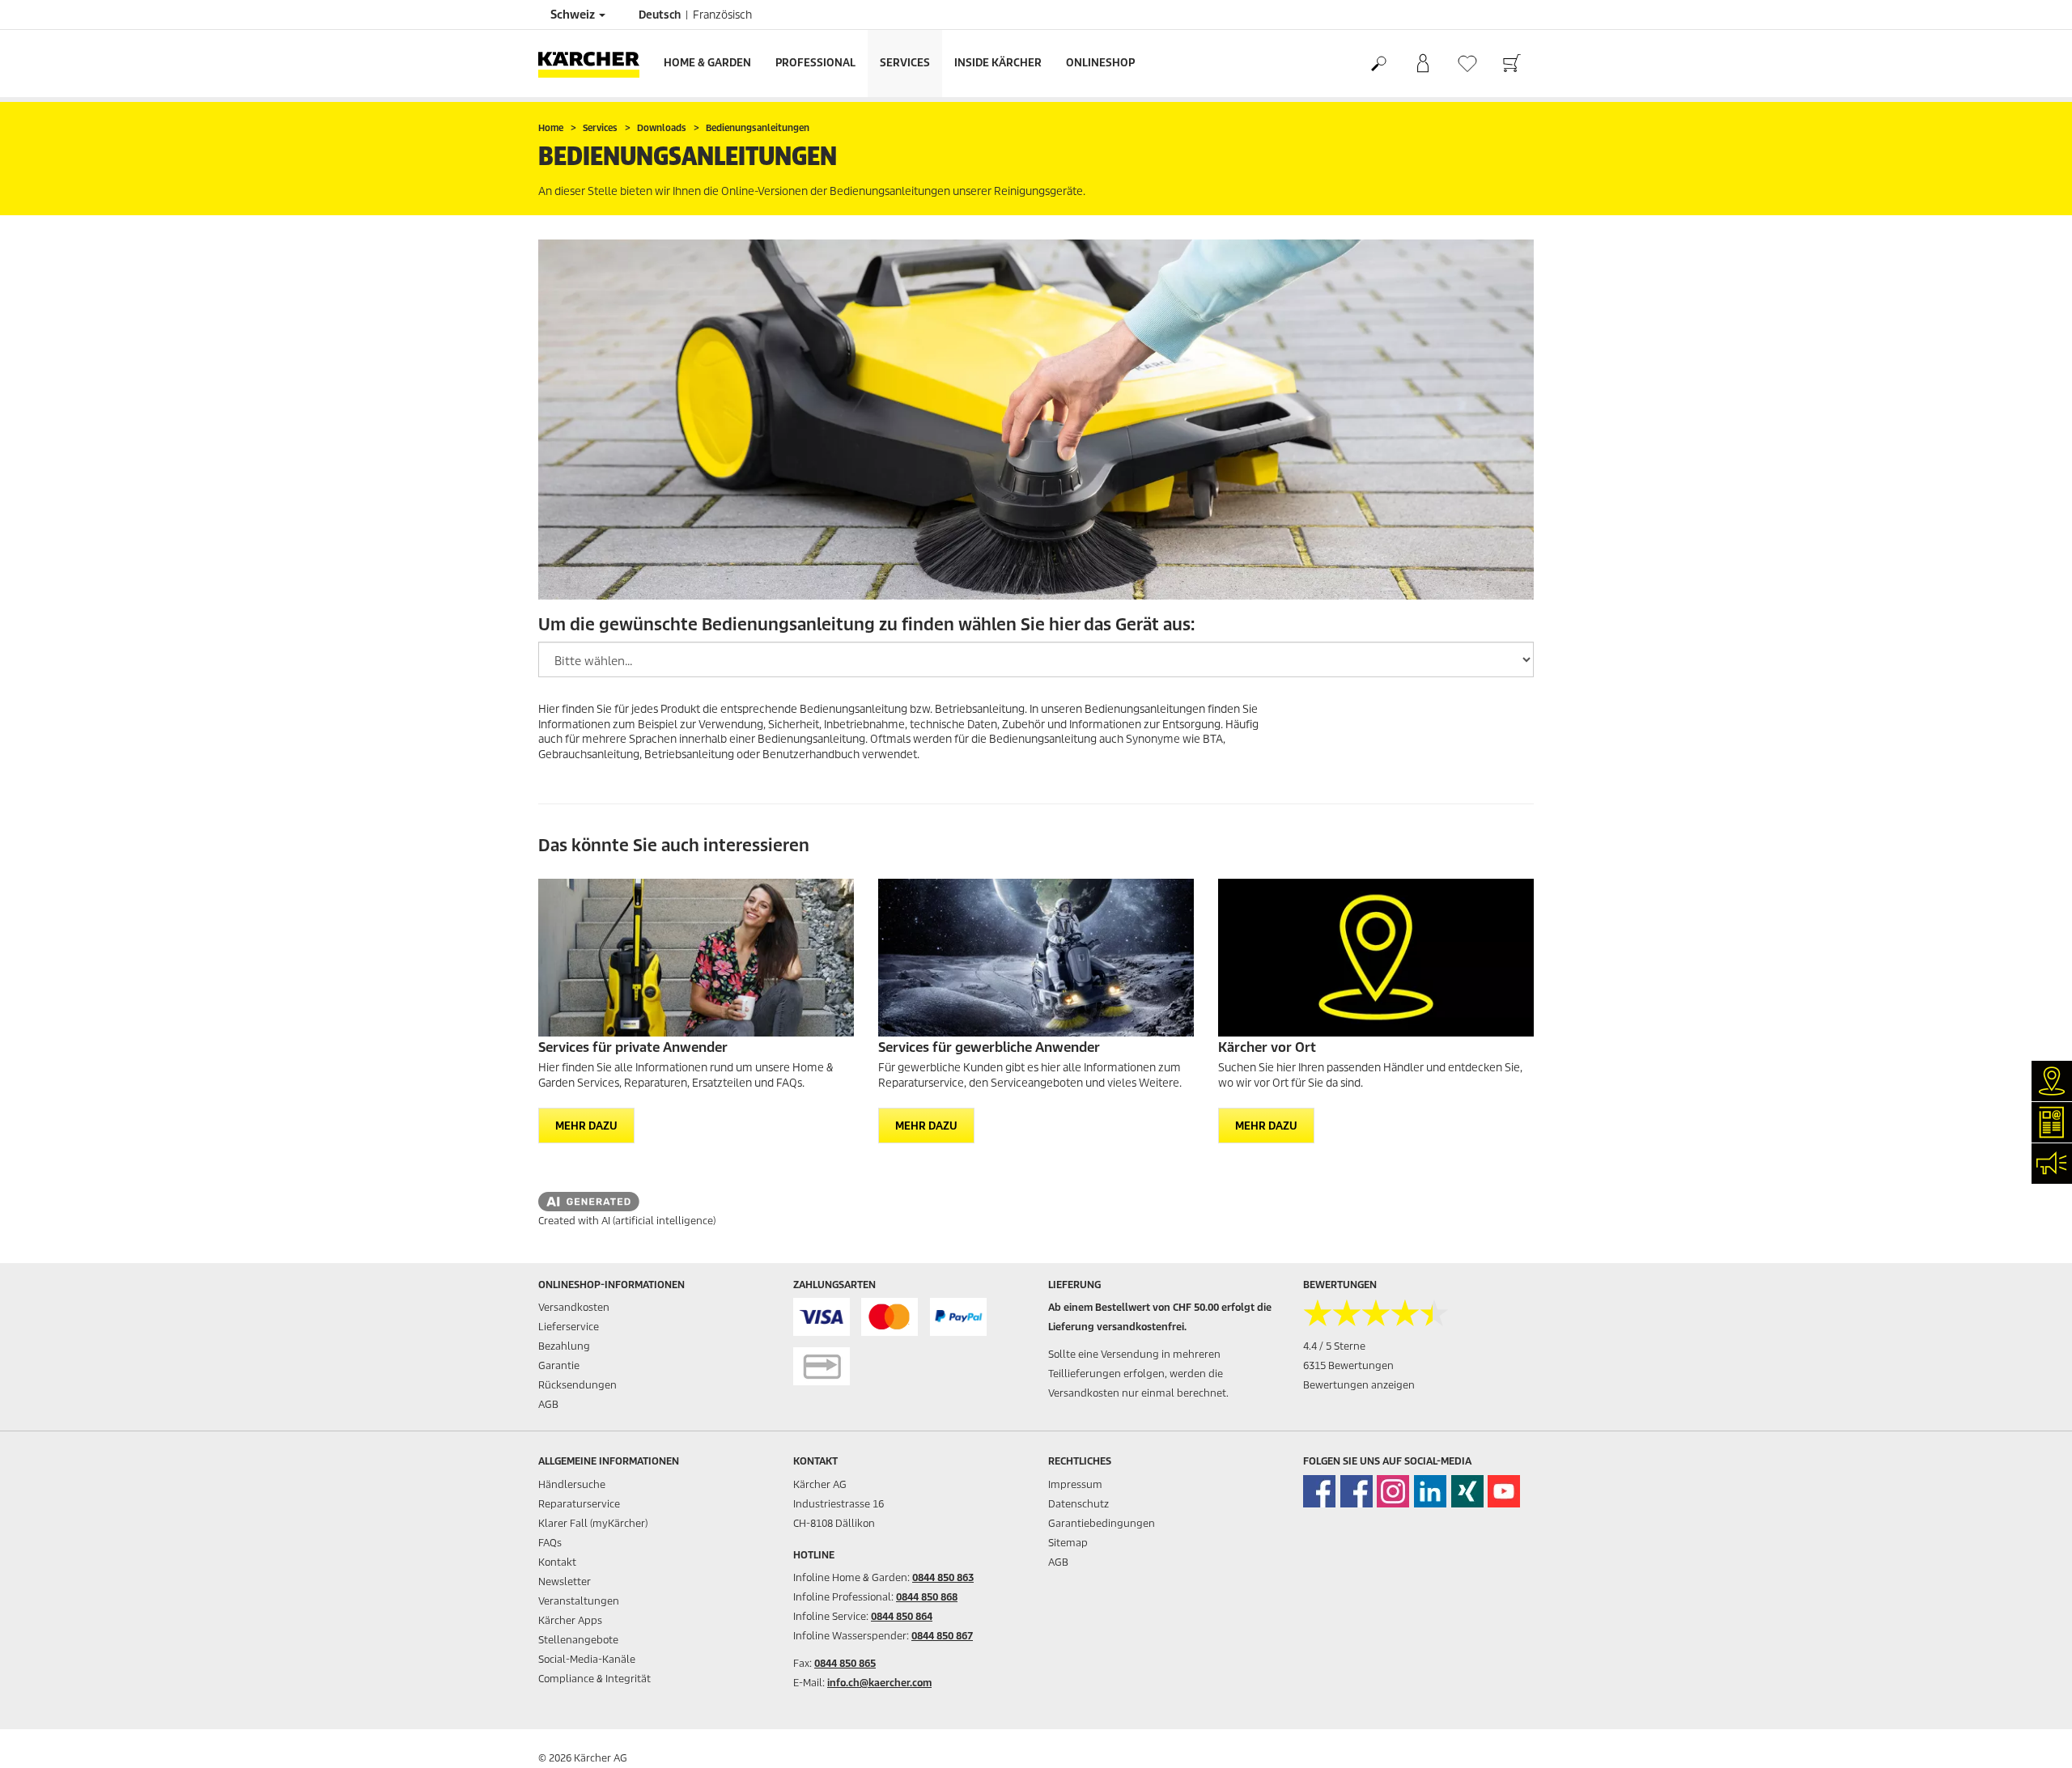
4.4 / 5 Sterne (1334, 1346)
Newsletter (565, 1581)
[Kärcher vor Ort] (1376, 958)
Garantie (559, 1365)
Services (905, 63)
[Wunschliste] (1467, 64)
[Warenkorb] (1512, 64)
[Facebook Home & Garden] (1319, 1491)
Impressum (1075, 1484)
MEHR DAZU (586, 1126)
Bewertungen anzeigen (1359, 1385)
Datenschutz (1078, 1504)
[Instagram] (1393, 1491)
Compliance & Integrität (594, 1679)
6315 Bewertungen (1348, 1365)
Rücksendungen (577, 1385)
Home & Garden (707, 63)
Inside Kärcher (998, 63)
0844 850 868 (927, 1597)
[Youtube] (1504, 1491)
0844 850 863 (943, 1577)
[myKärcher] (1422, 64)
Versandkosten (574, 1307)
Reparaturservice (579, 1504)
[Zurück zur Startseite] (595, 64)
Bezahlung (564, 1346)
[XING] (1467, 1491)
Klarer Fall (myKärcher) (593, 1523)
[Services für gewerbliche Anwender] (1036, 958)
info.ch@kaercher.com (879, 1683)
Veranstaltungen (579, 1601)
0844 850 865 (845, 1663)
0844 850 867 (942, 1636)
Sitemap (1068, 1543)
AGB (548, 1404)
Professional (815, 63)
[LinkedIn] (1430, 1491)
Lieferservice (569, 1327)
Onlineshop (1100, 63)
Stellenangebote (578, 1640)
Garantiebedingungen (1102, 1523)
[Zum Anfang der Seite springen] (2032, 1736)
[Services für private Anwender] (696, 958)
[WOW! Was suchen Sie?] (1378, 64)
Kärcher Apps (570, 1620)
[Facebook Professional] (1357, 1491)
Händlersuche (572, 1484)
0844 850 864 (902, 1616)
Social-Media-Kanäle (587, 1659)
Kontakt (557, 1562)
